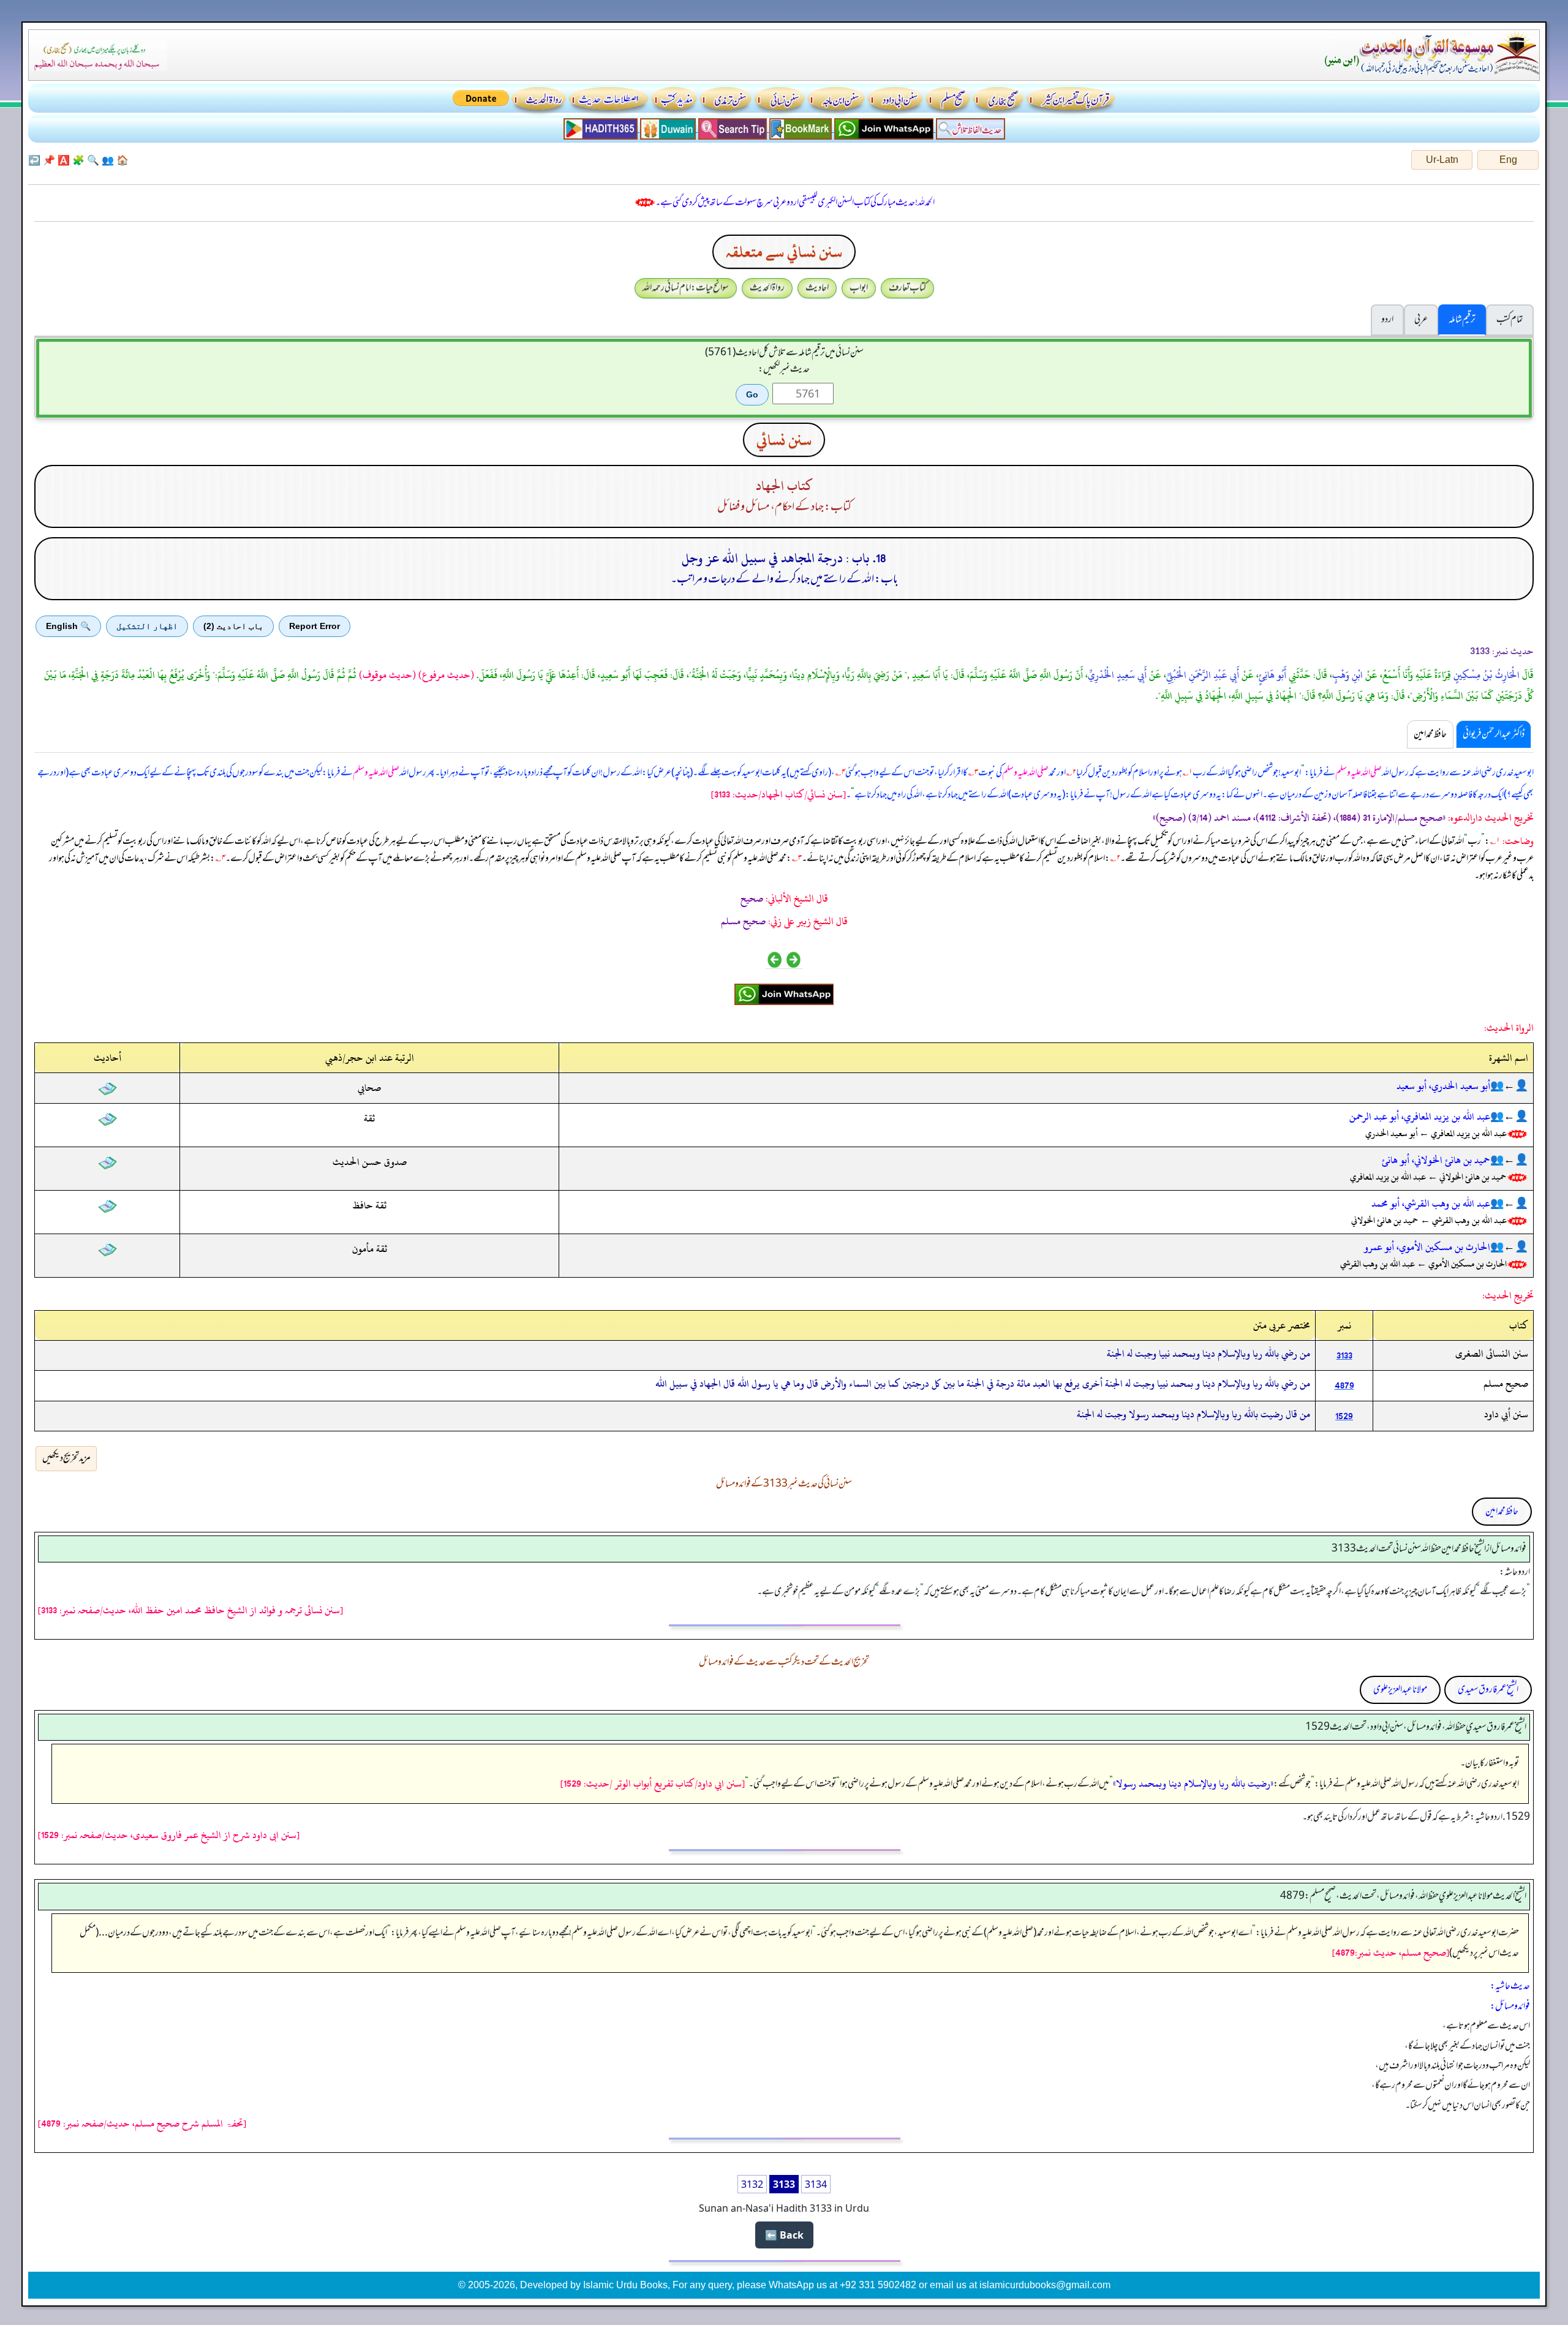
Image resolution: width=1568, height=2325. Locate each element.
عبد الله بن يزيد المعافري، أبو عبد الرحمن (1420, 1117)
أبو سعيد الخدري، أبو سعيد (1443, 1086)
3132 (752, 2184)
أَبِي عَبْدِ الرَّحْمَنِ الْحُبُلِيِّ (1203, 675)
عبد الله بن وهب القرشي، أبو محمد (1431, 1204)
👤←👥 (1509, 1086)
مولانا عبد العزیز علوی (1400, 1690)
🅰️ (64, 160)
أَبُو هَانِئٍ (1272, 675)
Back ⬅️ (784, 2235)
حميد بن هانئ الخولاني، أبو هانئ (1436, 1160)
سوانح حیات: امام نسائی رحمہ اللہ (686, 288)
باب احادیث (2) (233, 626)
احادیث (817, 288)
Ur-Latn (1442, 160)
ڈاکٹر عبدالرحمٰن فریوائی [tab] (1494, 734)
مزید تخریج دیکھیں (66, 1458)
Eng (1508, 160)
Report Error (315, 626)
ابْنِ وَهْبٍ (1347, 675)
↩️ (34, 160)
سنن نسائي (784, 440)
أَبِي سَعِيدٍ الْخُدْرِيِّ (1117, 675)
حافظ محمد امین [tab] (1430, 734)
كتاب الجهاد (784, 486)
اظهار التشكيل (147, 626)
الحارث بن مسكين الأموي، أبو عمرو (1427, 1247)
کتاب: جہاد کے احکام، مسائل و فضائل (784, 507)
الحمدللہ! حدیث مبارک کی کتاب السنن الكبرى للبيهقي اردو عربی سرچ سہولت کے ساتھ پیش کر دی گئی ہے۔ (795, 203)
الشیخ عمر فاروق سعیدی (1488, 1690)
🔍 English (68, 626)
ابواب (859, 288)
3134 (816, 2184)
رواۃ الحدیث (767, 288)
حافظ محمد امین (1502, 1512)
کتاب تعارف (907, 288)
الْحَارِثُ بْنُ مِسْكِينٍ (1487, 675)
